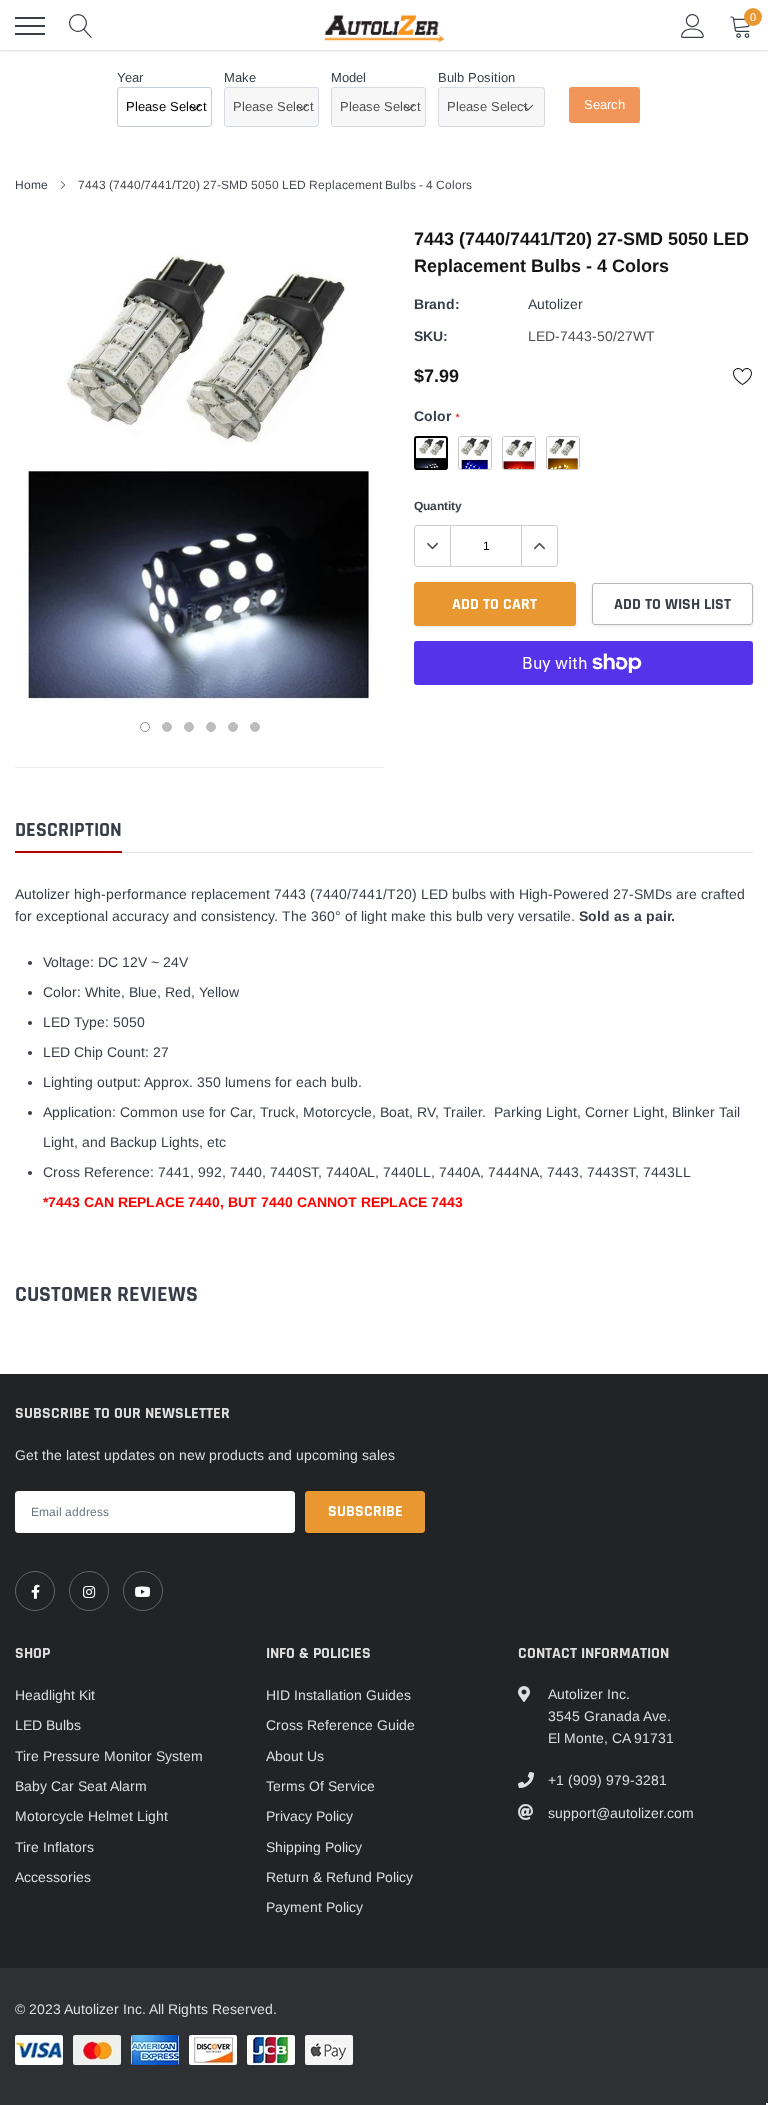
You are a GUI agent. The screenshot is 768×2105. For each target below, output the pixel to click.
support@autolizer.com (621, 1813)
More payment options (583, 712)
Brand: (437, 304)
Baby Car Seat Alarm (81, 1786)
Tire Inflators (54, 1847)
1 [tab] (145, 727)
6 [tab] (255, 727)
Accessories (53, 1877)
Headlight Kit (55, 1695)
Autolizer (555, 304)
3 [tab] (189, 727)
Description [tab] (68, 830)
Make (240, 77)
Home (31, 185)
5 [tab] (233, 727)
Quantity (438, 506)
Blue (475, 453)
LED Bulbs (48, 1725)
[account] (693, 26)
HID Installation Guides (338, 1695)
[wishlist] (743, 376)
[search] (81, 26)
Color (436, 416)
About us (295, 1756)
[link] (35, 1591)
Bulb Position (476, 77)
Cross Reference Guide (340, 1725)
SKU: (431, 336)
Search (604, 104)
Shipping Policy (314, 1847)
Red (519, 453)
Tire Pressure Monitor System (109, 1756)
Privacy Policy (309, 1816)
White (431, 453)
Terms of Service (320, 1786)
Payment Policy (314, 1907)
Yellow (563, 453)
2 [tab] (167, 727)
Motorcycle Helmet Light (91, 1816)
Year (130, 77)
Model (348, 77)
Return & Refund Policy (339, 1877)
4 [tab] (211, 727)
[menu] (30, 26)
